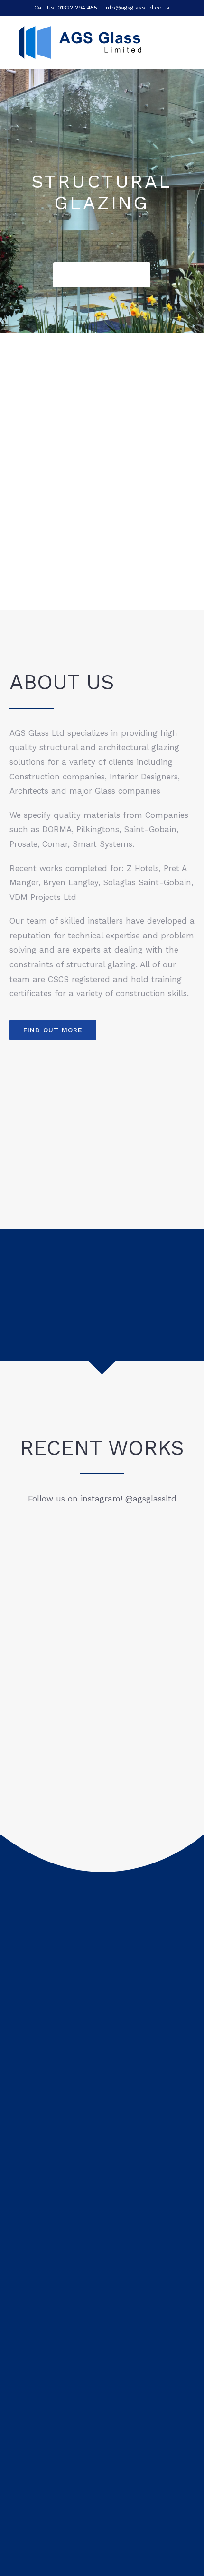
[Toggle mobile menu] (186, 46)
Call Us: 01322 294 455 (66, 8)
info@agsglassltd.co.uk (137, 8)
